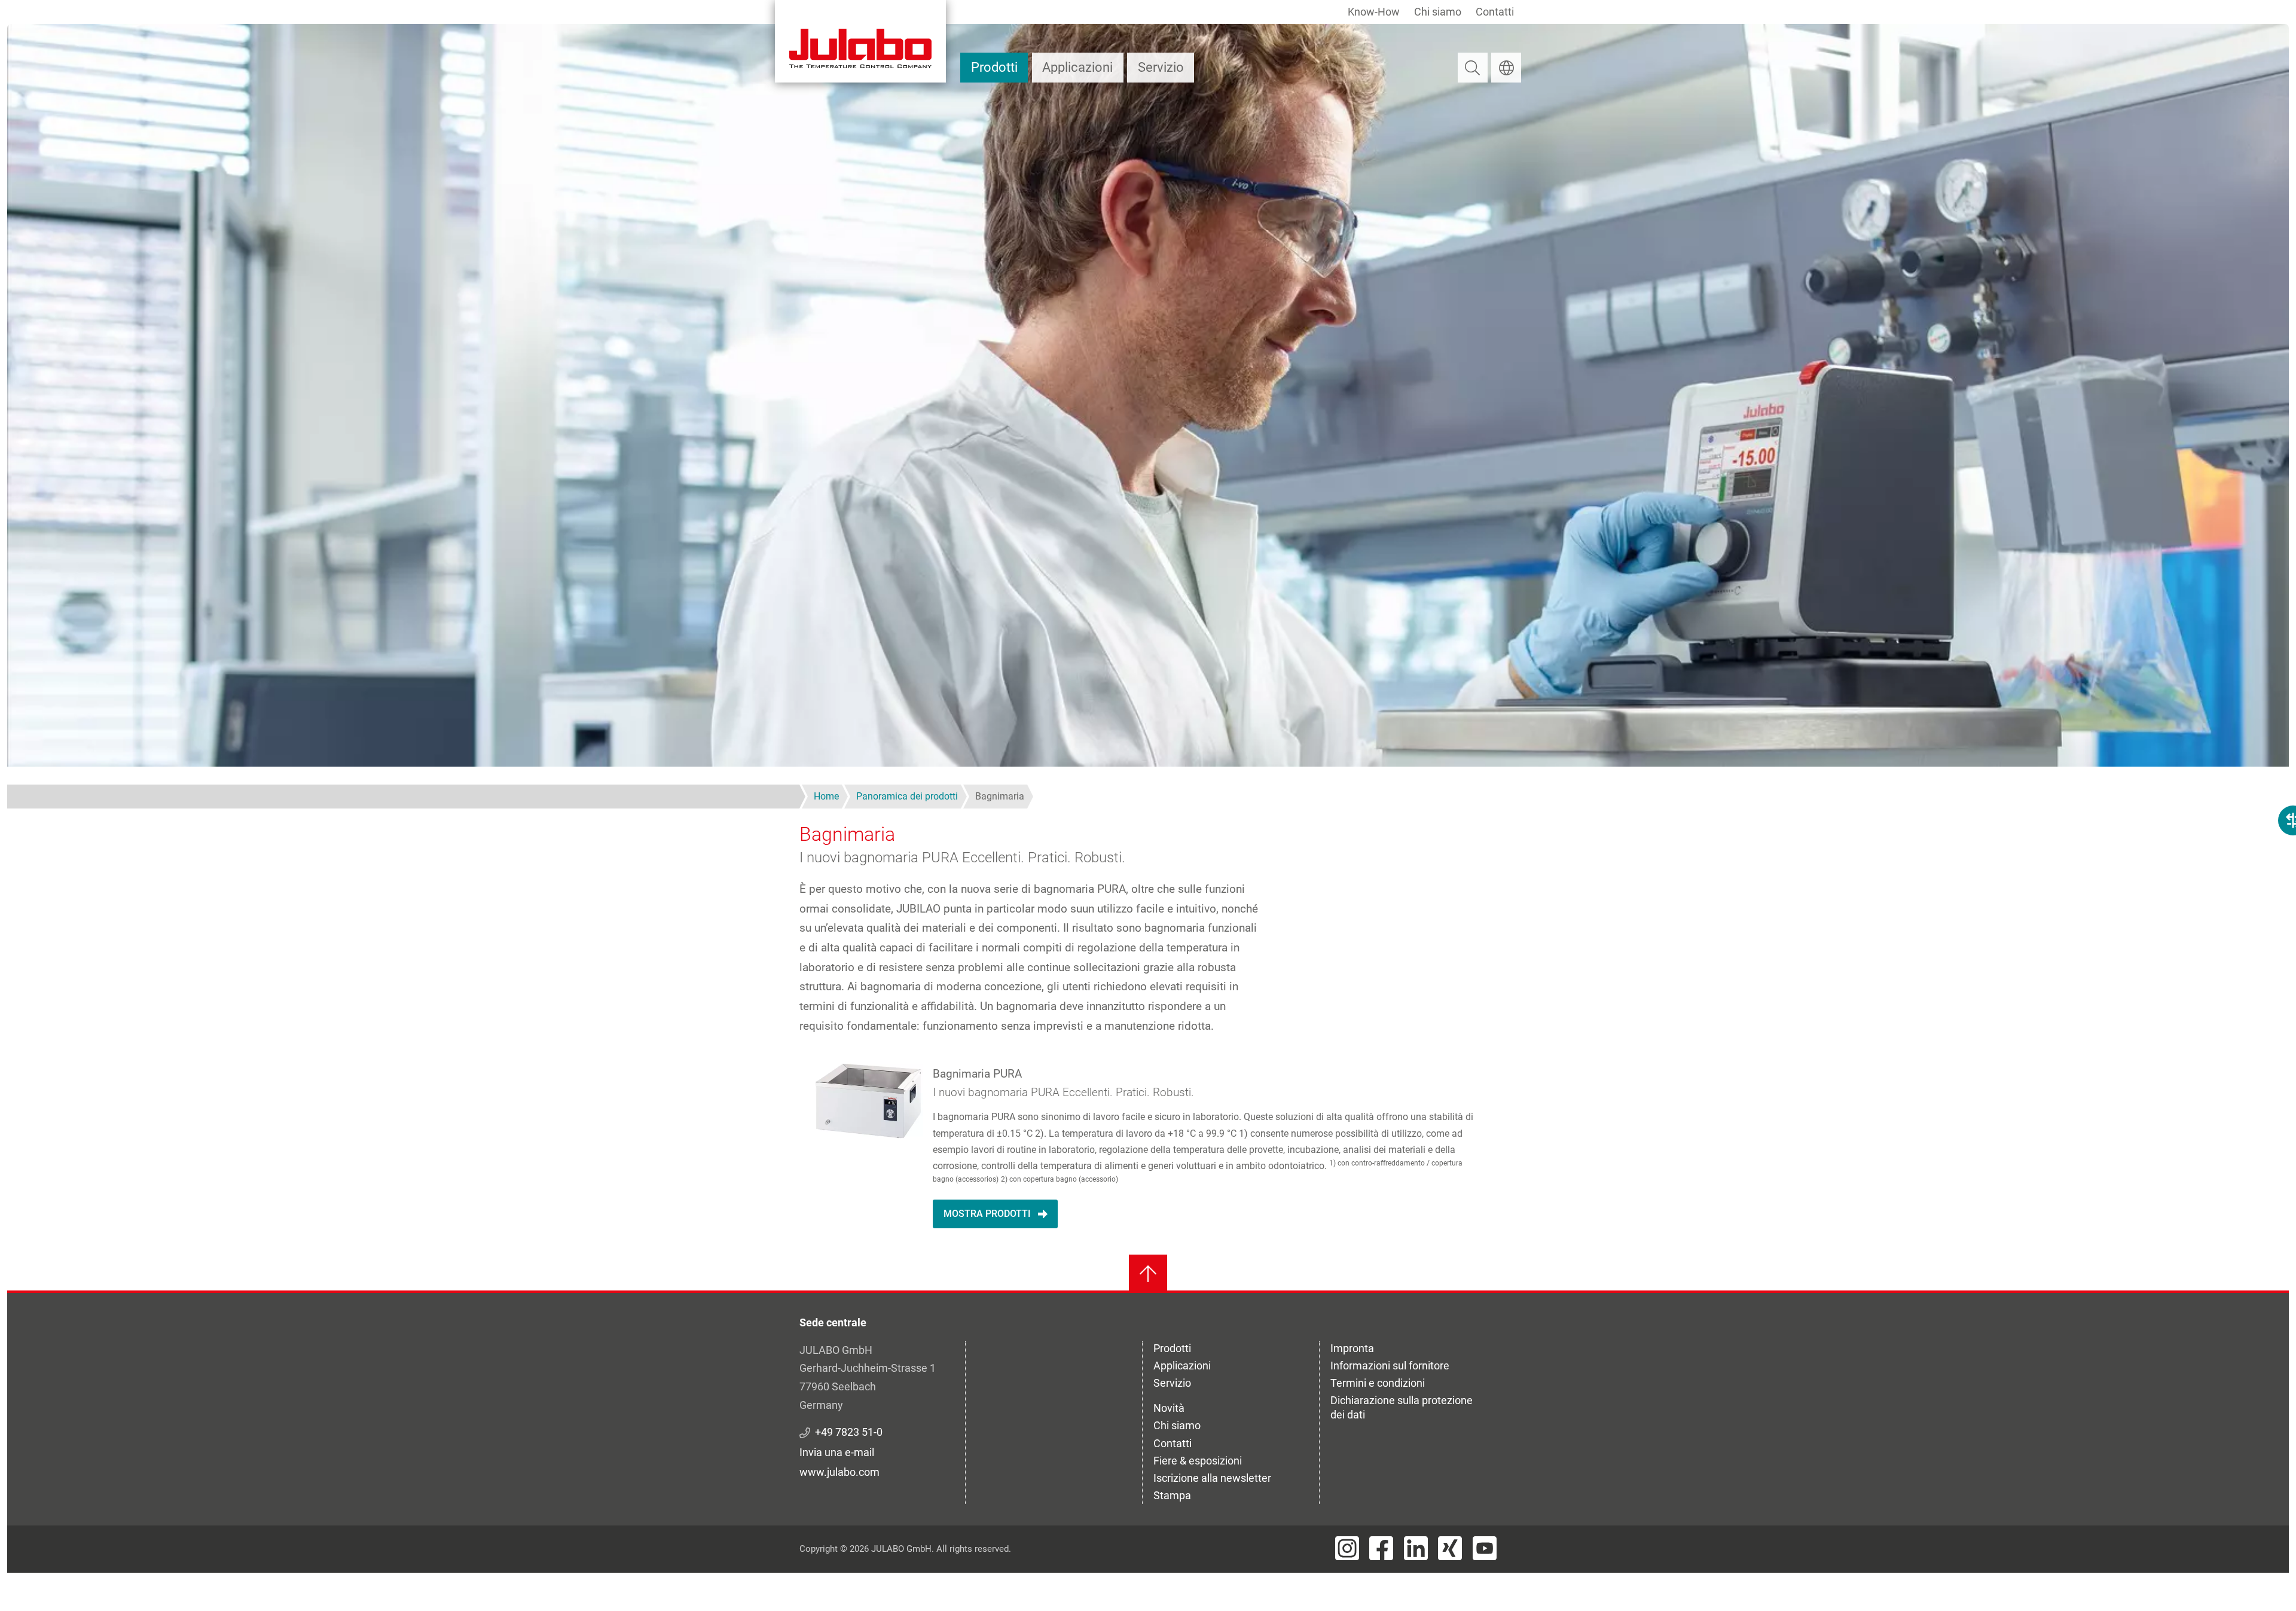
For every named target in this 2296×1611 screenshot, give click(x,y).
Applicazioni (1077, 67)
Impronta (1352, 1348)
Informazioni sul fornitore (1390, 1366)
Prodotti (994, 67)
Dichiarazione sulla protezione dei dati (1402, 1407)
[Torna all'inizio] (1148, 1274)
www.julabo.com (839, 1472)
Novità (1169, 1408)
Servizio (1161, 67)
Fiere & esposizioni (1198, 1461)
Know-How (1374, 12)
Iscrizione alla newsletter (1212, 1478)
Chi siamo (1438, 12)
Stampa (1172, 1495)
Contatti (1495, 12)
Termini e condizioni (1378, 1383)
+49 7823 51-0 (849, 1432)
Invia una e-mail (837, 1452)
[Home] (860, 41)
